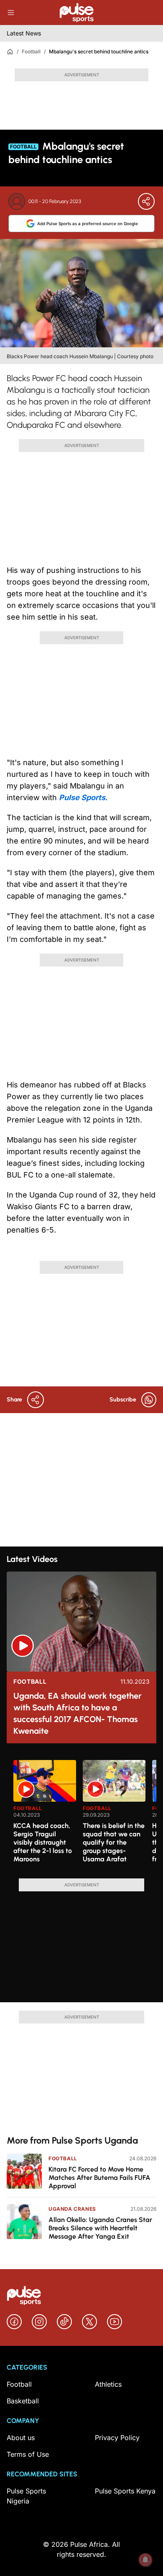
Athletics (108, 2384)
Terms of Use (28, 2454)
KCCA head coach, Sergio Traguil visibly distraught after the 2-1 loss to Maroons (43, 1842)
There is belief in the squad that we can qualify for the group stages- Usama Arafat (114, 1842)
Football (31, 51)
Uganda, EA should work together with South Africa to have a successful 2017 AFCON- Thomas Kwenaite (78, 1713)
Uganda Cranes (72, 2209)
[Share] (146, 201)
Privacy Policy (117, 2438)
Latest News (24, 33)
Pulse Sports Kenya (125, 2491)
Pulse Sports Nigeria (26, 2496)
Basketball (23, 2401)
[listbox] (85, 1814)
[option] (45, 1816)
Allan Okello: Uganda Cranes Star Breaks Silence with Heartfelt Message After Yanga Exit (100, 2228)
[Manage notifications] (145, 2560)
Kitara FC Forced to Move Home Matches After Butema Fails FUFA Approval (99, 2178)
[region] (81, 1814)
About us (21, 2438)
